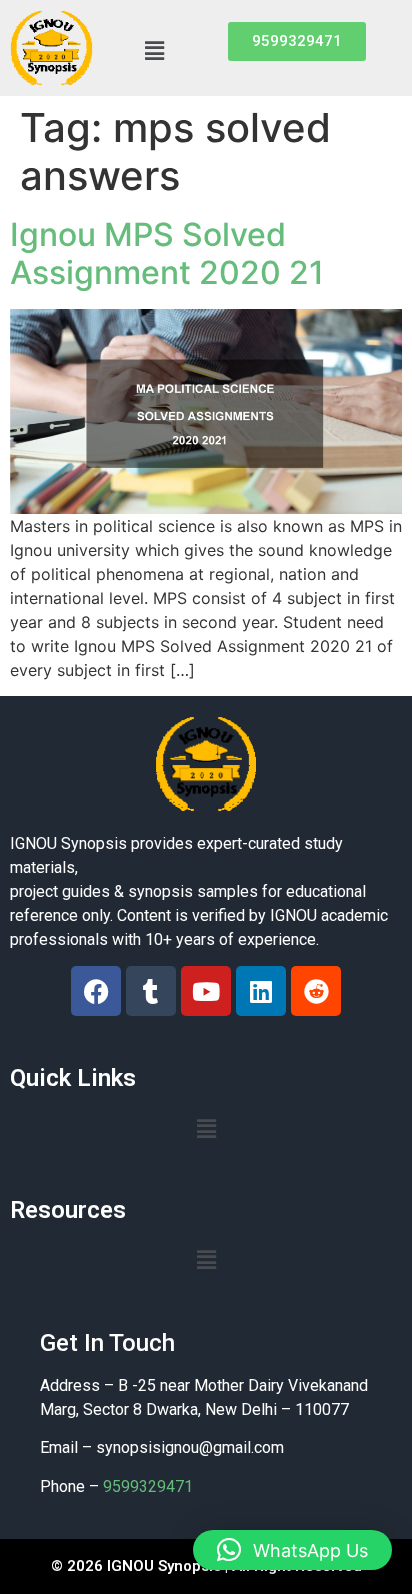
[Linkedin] (261, 991)
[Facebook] (96, 991)
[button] (154, 50)
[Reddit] (316, 991)
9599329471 (148, 1486)
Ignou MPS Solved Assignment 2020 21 (167, 253)
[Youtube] (206, 991)
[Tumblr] (151, 991)
